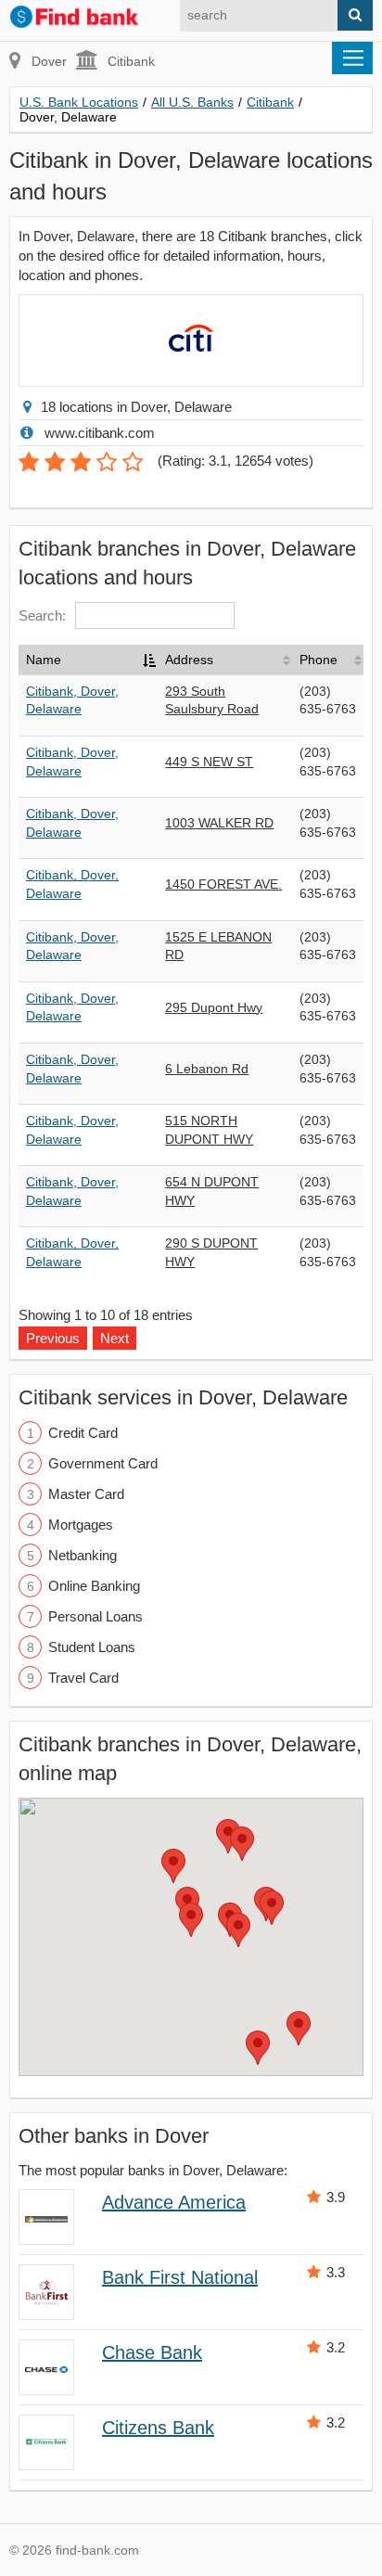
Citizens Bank (158, 2428)
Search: (42, 615)
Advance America (174, 2202)
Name (44, 660)
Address (189, 660)
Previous (53, 1338)
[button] (191, 1920)
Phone (318, 660)
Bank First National (180, 2277)
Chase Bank (152, 2352)
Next (115, 1338)
